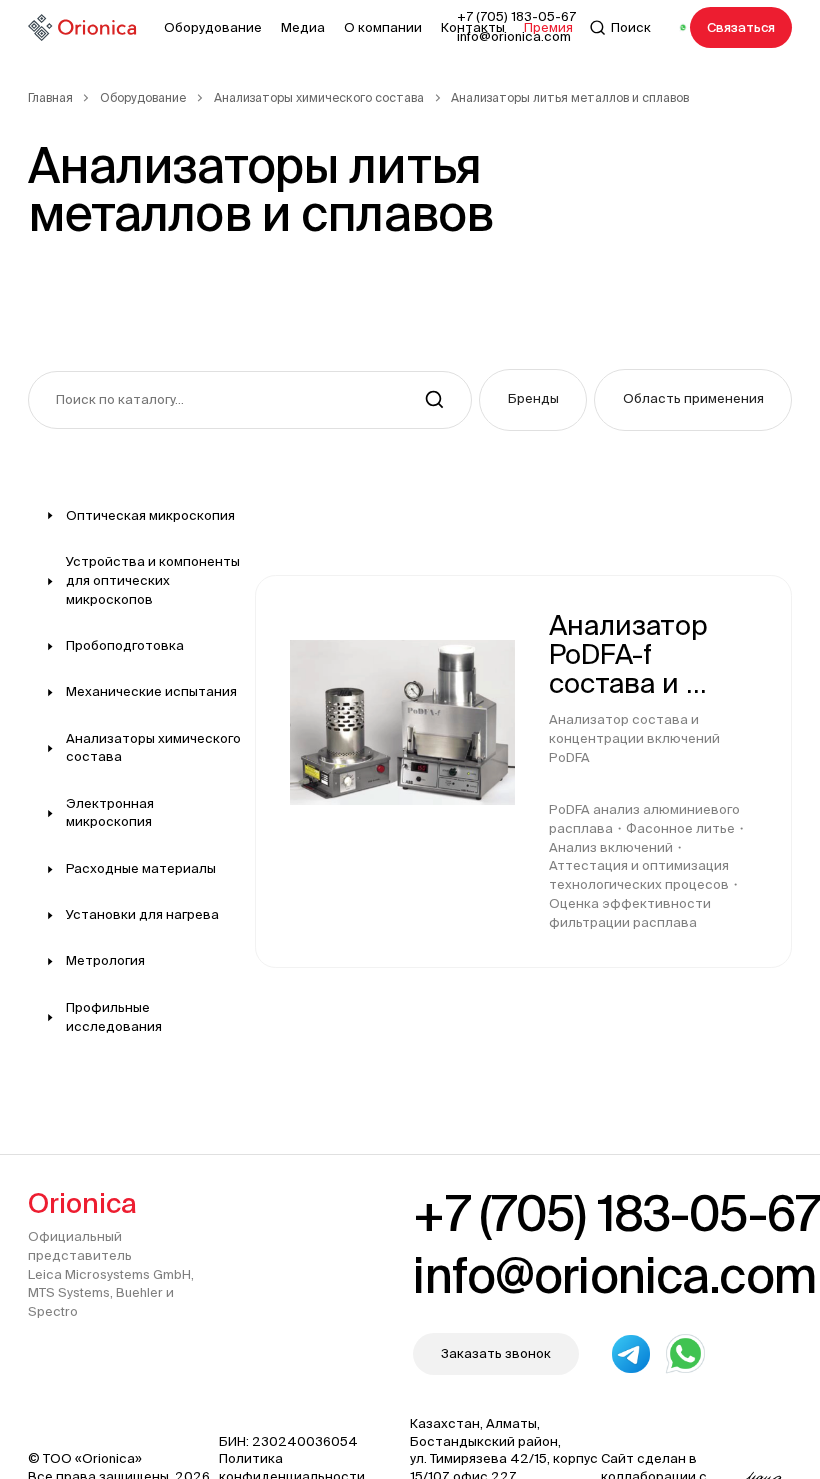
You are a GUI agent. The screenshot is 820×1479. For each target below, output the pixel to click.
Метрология (105, 960)
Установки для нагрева (142, 914)
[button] (533, 400)
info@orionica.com (614, 1275)
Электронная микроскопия (110, 813)
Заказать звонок (496, 1353)
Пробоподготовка (125, 645)
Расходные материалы (141, 868)
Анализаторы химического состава (319, 97)
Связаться (741, 27)
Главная (50, 97)
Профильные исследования (114, 1017)
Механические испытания (151, 691)
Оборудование (143, 97)
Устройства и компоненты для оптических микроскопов (153, 580)
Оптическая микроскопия (150, 515)
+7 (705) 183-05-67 (616, 1213)
